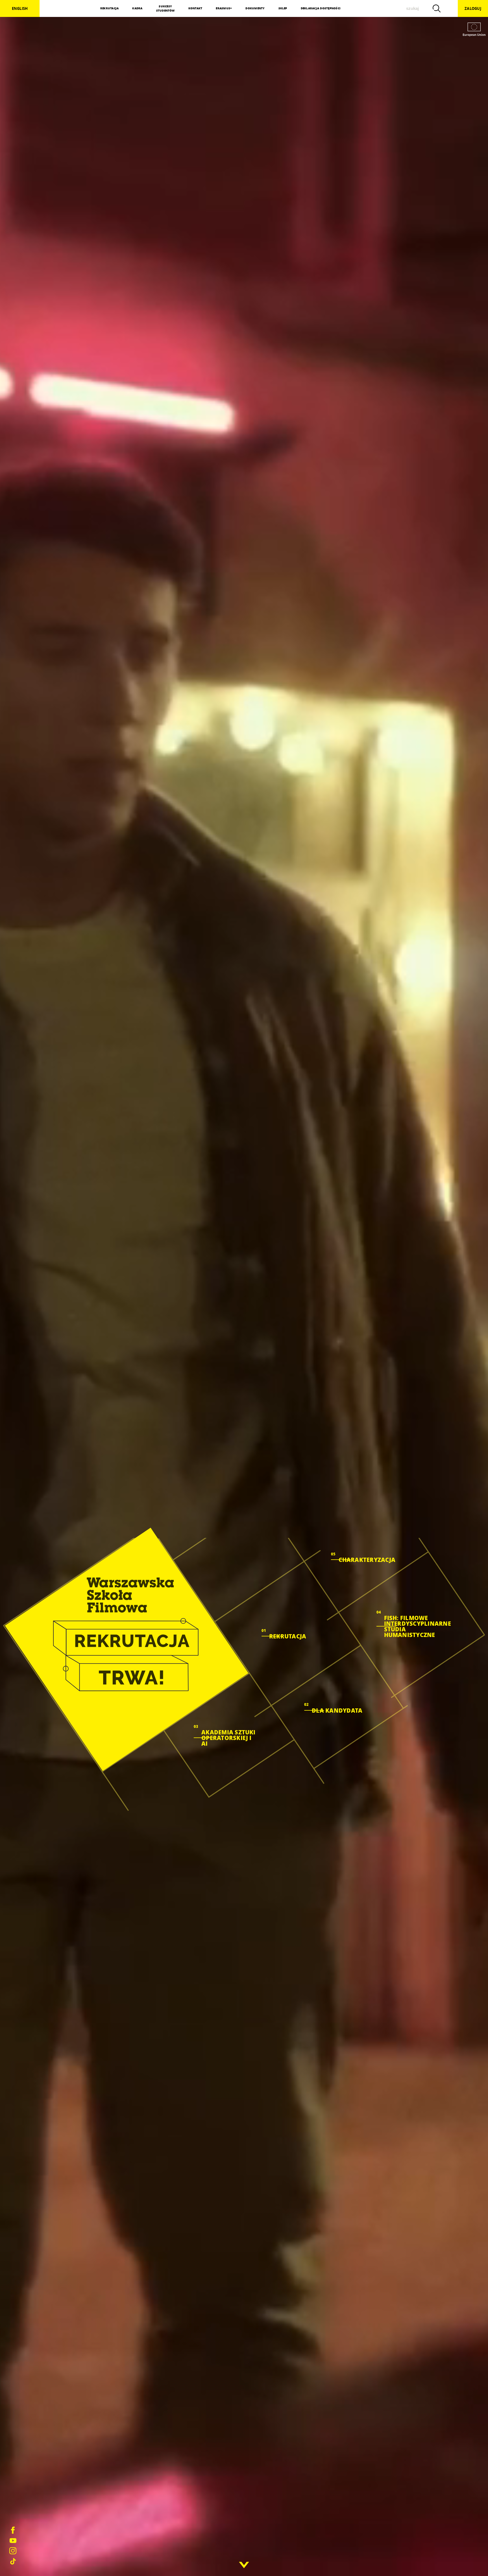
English (20, 8)
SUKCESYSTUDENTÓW (165, 8)
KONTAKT (195, 8)
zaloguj (473, 8)
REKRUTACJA (109, 8)
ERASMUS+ (224, 8)
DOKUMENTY (255, 8)
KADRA (137, 8)
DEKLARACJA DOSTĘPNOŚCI (321, 8)
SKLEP (283, 8)
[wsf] (127, 1649)
